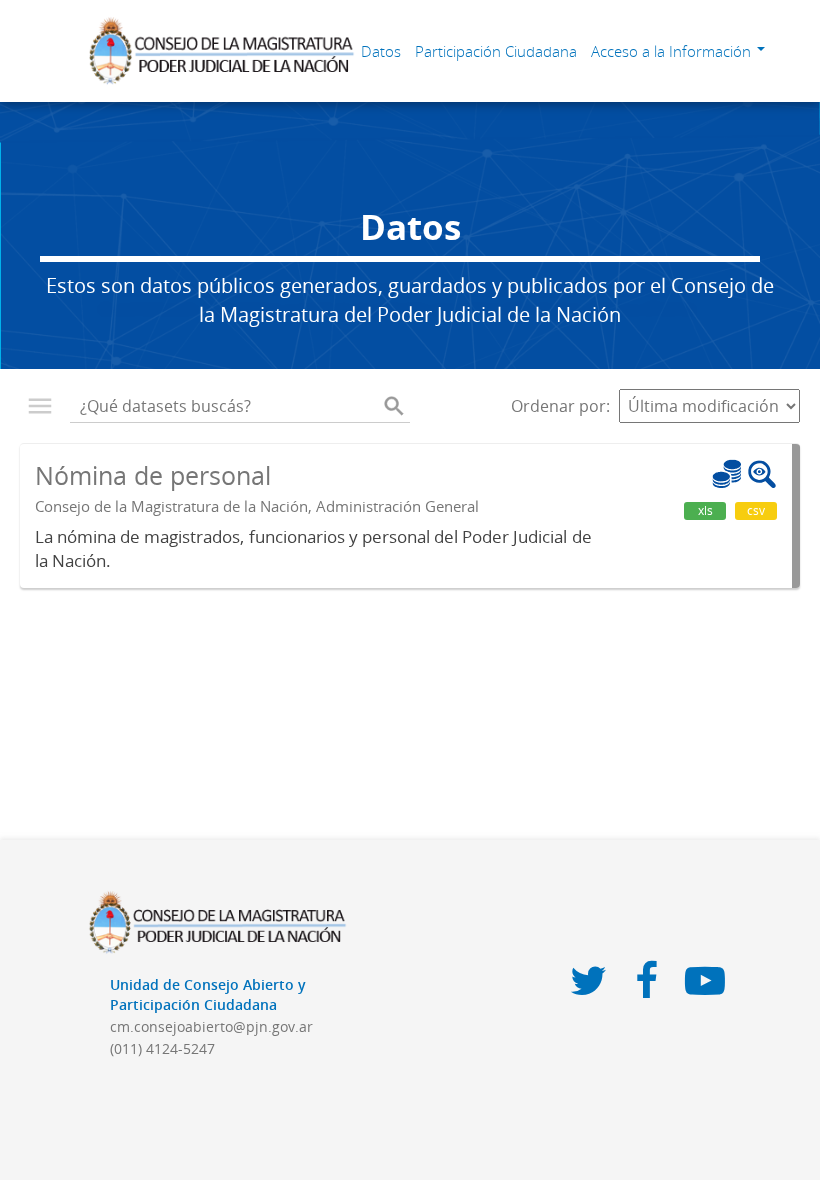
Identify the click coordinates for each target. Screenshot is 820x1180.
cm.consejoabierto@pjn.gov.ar (211, 1026)
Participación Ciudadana (496, 51)
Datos (381, 51)
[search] (394, 406)
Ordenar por (558, 406)
